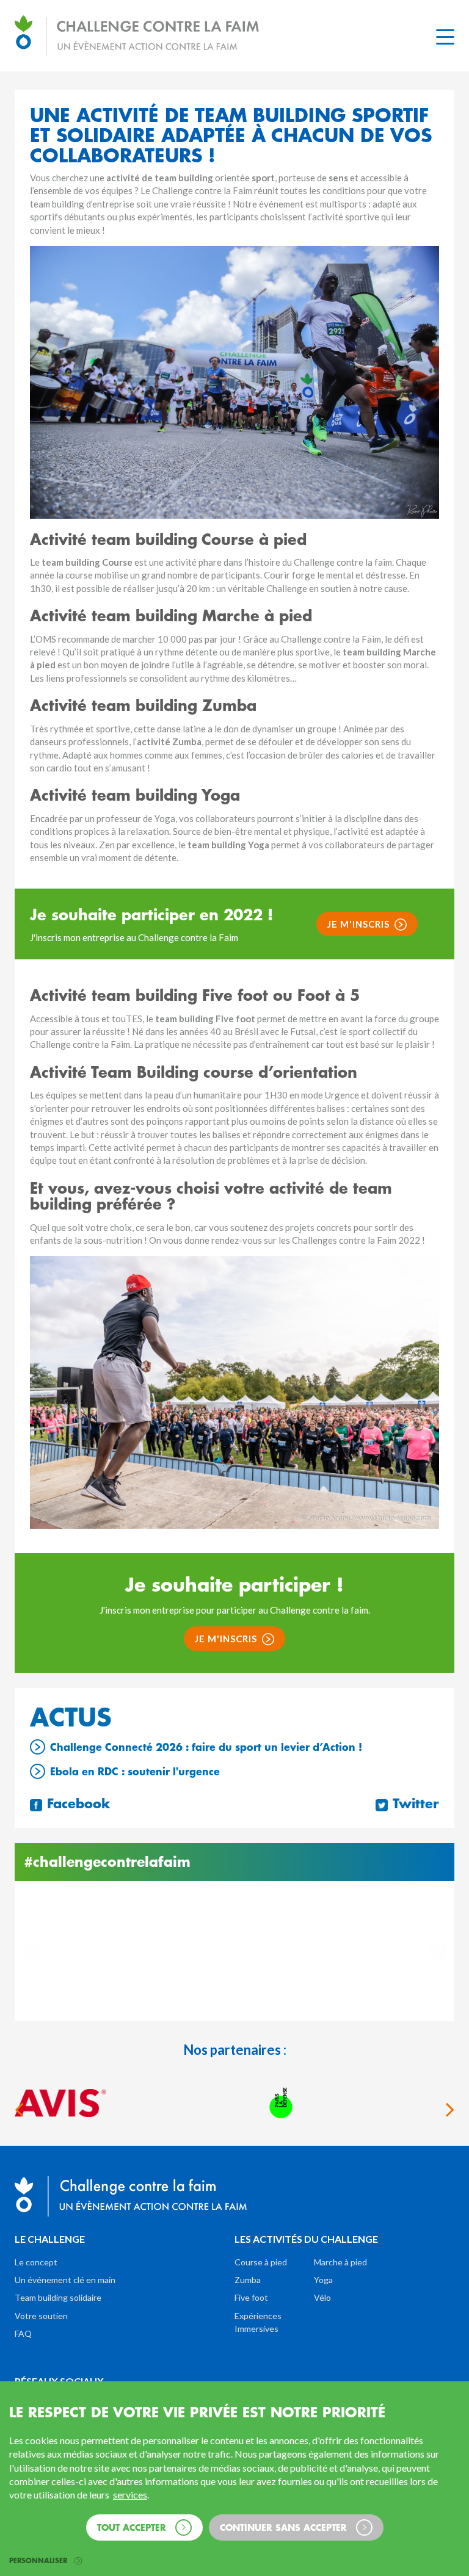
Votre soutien (41, 2316)
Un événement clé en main (65, 2280)
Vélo (322, 2297)
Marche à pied (340, 2262)
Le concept (36, 2262)
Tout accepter (133, 2527)
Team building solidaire (58, 2297)
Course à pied (261, 2262)
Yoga (323, 2280)
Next (437, 1951)
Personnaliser (39, 2561)
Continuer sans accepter (285, 2527)
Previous (32, 1951)
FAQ (23, 2333)
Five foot (251, 2297)
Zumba (248, 2280)
